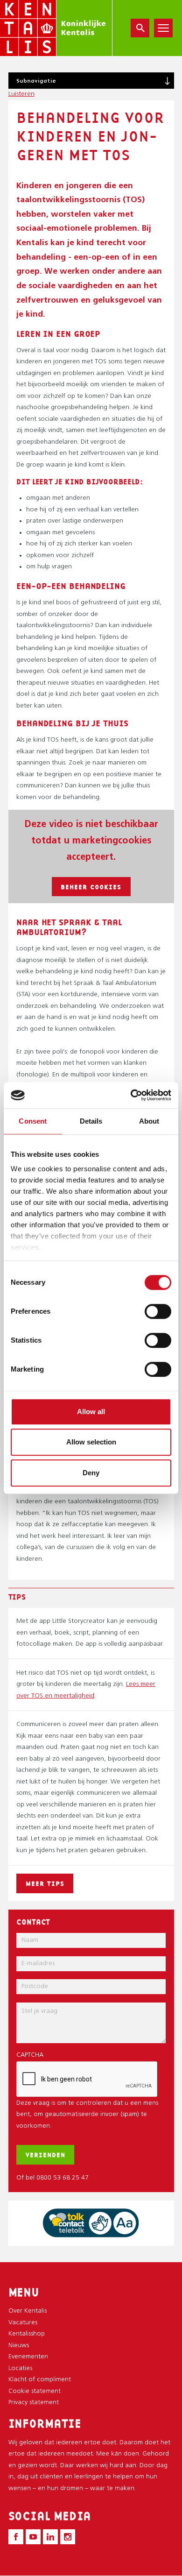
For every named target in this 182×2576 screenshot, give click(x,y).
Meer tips (45, 1883)
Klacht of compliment (40, 2380)
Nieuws (19, 2346)
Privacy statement (34, 2403)
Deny (91, 1473)
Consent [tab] (33, 1121)
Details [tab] (91, 1121)
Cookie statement (35, 2391)
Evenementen (28, 2357)
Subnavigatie (36, 81)
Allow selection (91, 1442)
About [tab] (149, 1121)
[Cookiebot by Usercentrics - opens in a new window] (131, 1095)
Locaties (20, 2368)
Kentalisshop (27, 2334)
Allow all (91, 1412)
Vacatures (23, 2323)
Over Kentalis (28, 2311)
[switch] (158, 1311)
